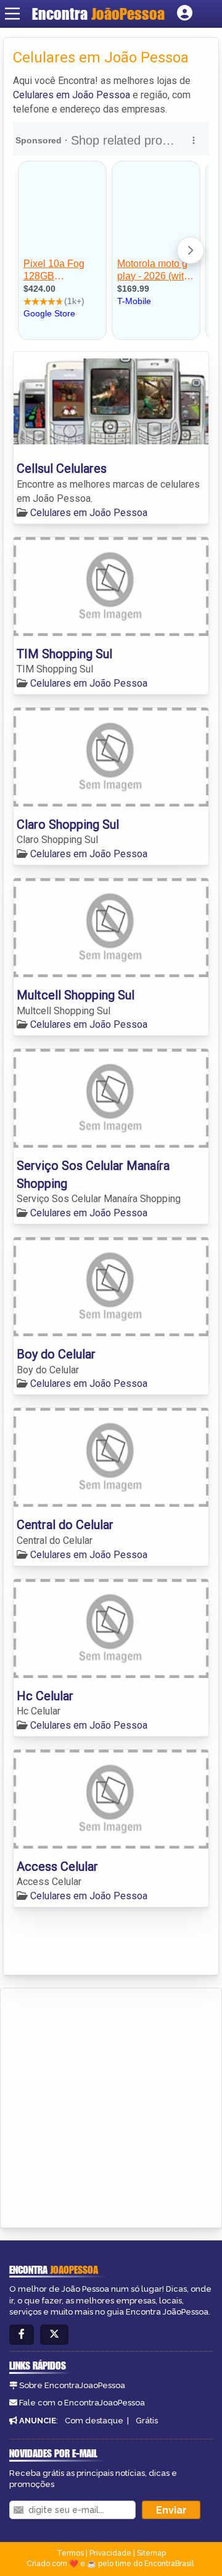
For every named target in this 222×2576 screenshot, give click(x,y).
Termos (70, 2553)
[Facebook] (22, 2335)
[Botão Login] (185, 14)
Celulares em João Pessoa (72, 95)
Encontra (98, 14)
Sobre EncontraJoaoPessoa (72, 2385)
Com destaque (94, 2421)
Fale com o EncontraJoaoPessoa (82, 2403)
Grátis (147, 2421)
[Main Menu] (12, 14)
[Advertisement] (111, 2106)
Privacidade (110, 2553)
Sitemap (151, 2553)
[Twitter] (54, 2335)
